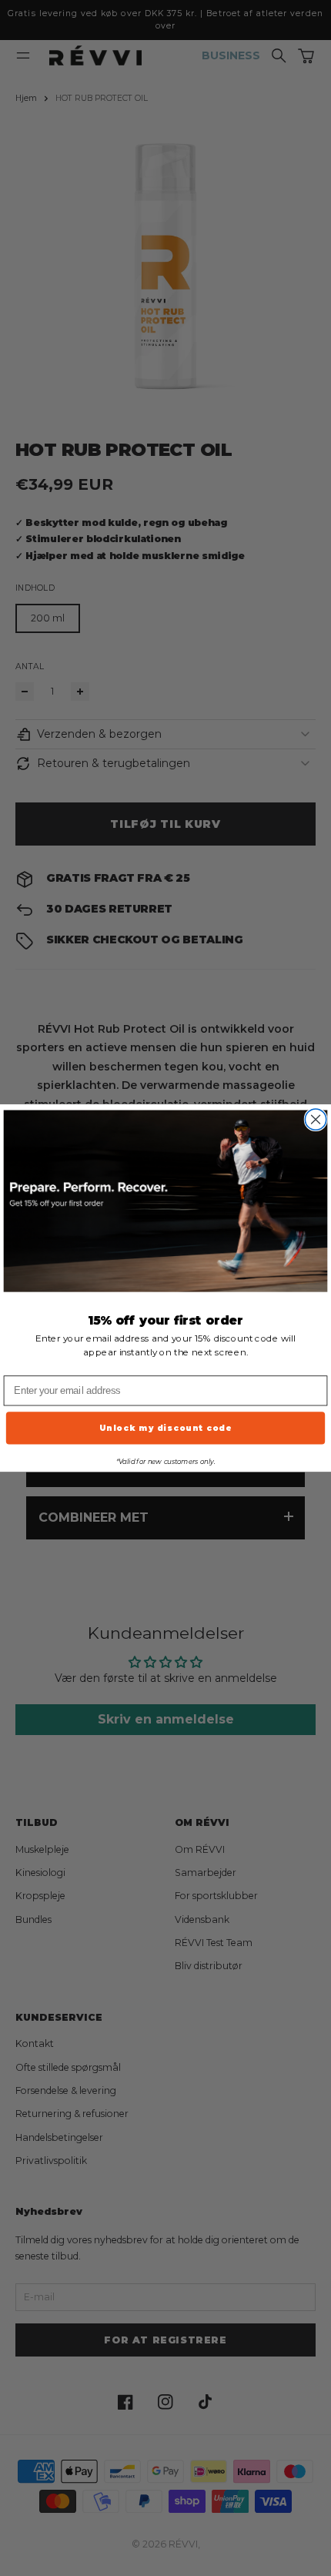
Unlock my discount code (166, 1428)
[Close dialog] (315, 1119)
